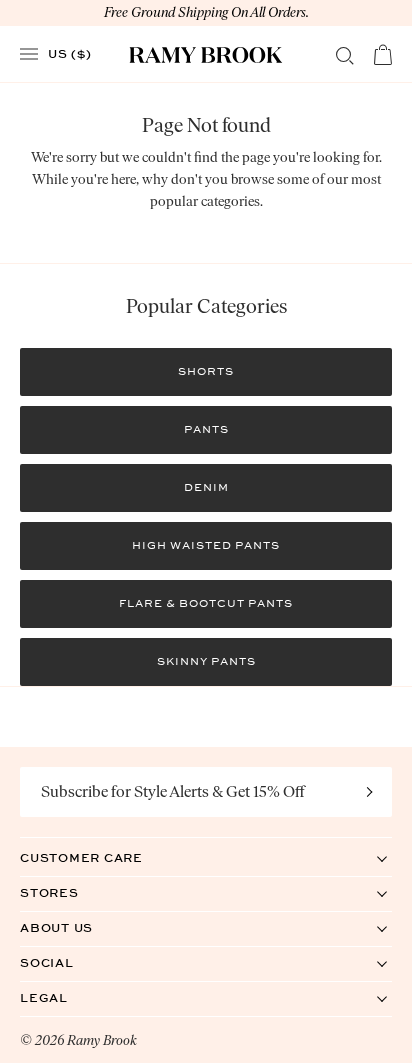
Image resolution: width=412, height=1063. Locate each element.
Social (67, 962)
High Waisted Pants (206, 545)
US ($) (70, 53)
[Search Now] (345, 56)
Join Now (370, 792)
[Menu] (29, 54)
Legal (64, 997)
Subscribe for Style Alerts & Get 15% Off (173, 791)
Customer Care (102, 857)
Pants (206, 429)
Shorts (206, 371)
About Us (77, 927)
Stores (70, 892)
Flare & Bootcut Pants (206, 603)
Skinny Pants (206, 661)
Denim (206, 487)
